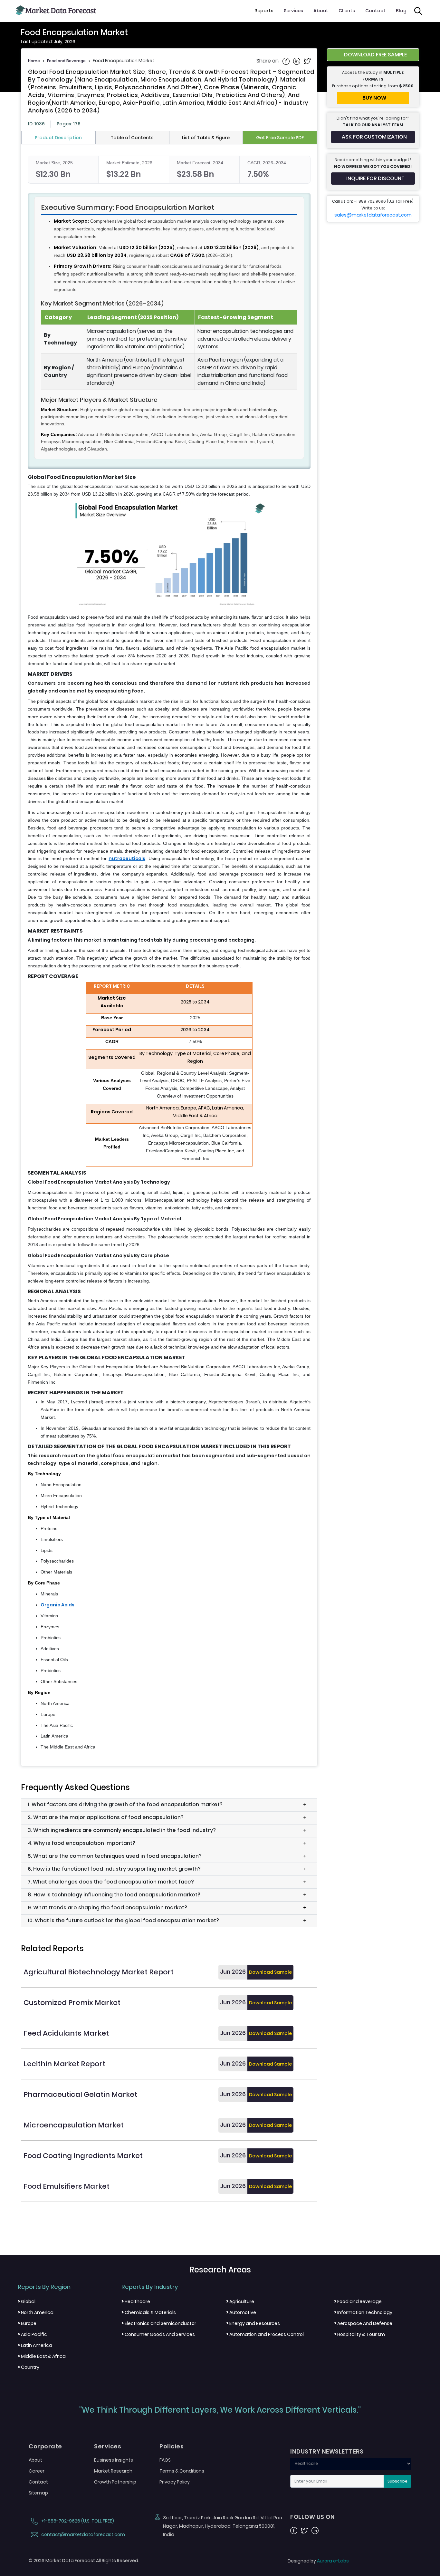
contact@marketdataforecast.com (83, 2534)
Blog (401, 11)
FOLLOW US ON (312, 2517)
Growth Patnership (115, 2482)
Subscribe (397, 2481)
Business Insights (114, 2460)
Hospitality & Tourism (359, 2334)
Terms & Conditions (182, 2471)
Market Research (113, 2471)
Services (293, 11)
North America (36, 2312)
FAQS (165, 2460)
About (321, 11)
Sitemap (38, 2493)
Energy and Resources (253, 2323)
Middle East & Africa (42, 2356)
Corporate (45, 2446)
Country (29, 2367)
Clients (347, 11)
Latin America (35, 2345)
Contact (375, 11)
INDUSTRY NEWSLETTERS (327, 2452)
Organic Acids (57, 1605)
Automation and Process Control (265, 2334)
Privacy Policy (175, 2482)
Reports (264, 11)
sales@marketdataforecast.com (373, 215)
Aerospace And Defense (363, 2323)
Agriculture (240, 2301)
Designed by (318, 2561)
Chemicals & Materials (149, 2312)
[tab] (58, 138)
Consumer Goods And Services (158, 2334)
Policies (172, 2446)
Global (27, 2301)
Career (37, 2471)
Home (34, 61)
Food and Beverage (66, 61)
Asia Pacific (32, 2334)
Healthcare (136, 2301)
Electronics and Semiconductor (159, 2323)
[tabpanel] (169, 954)
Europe (27, 2323)
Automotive (241, 2312)
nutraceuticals (127, 858)
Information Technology (363, 2312)
